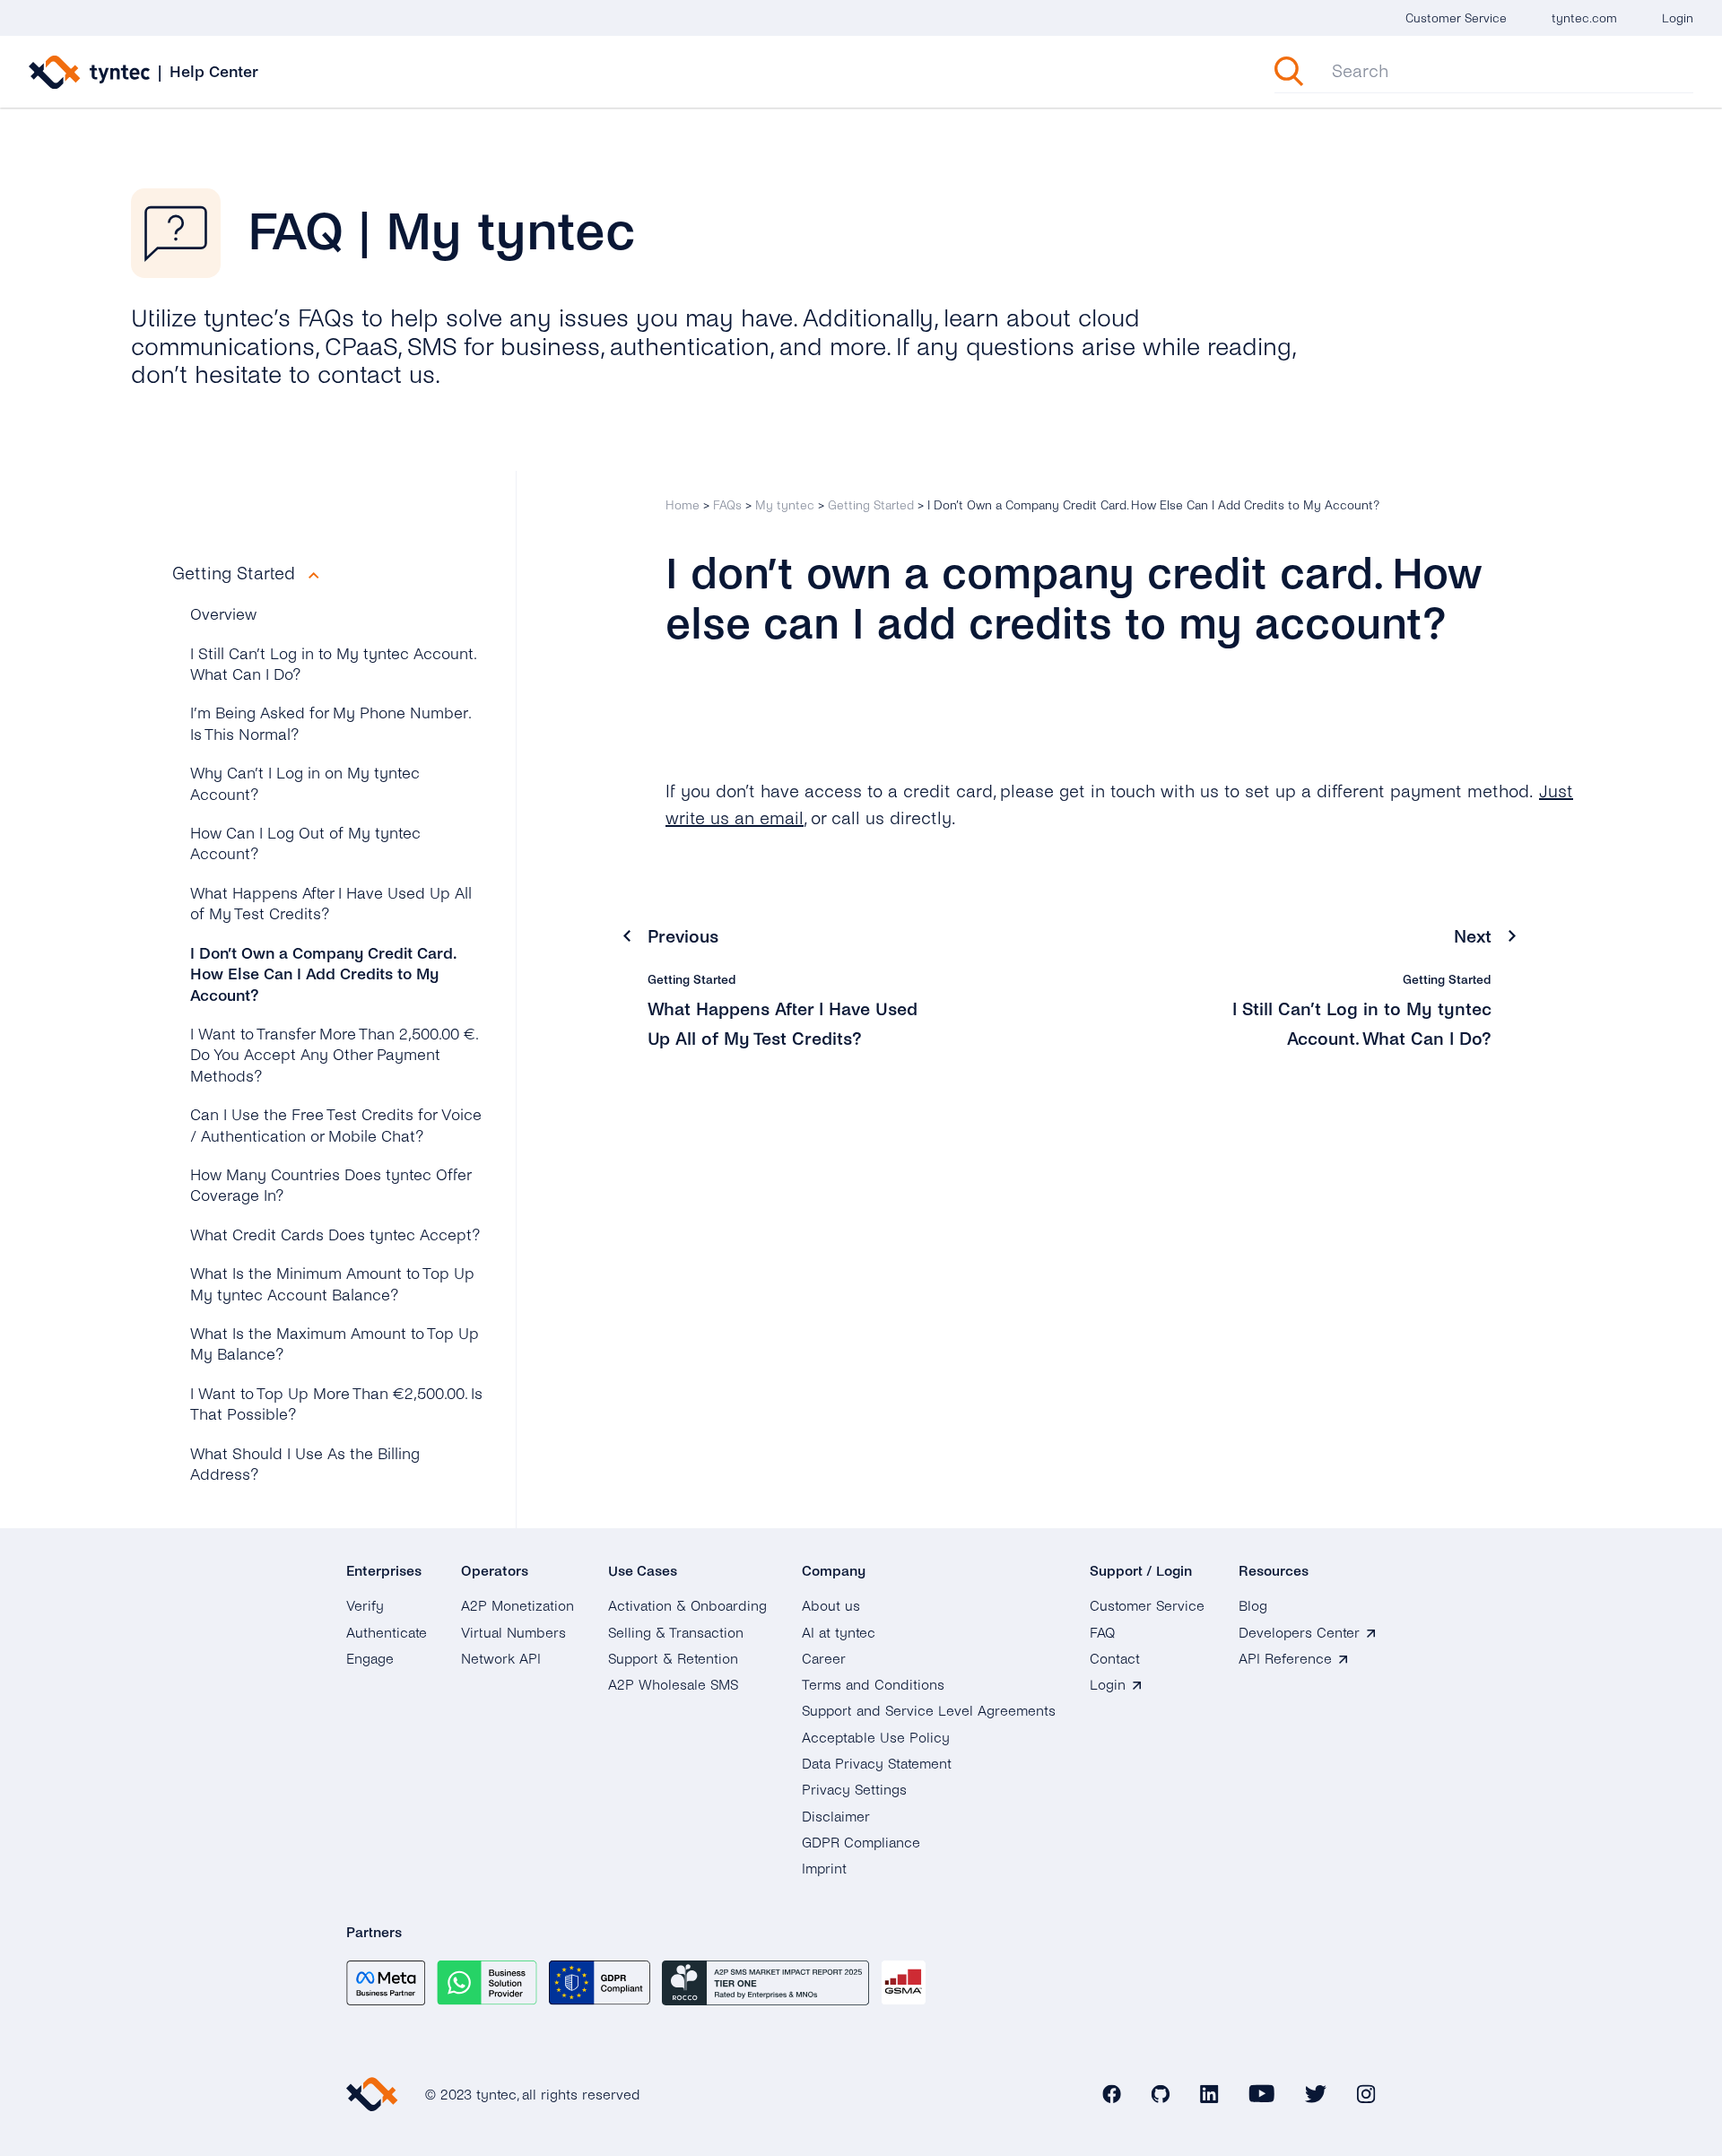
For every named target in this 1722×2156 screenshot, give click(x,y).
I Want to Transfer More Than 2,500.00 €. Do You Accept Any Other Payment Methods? (334, 1056)
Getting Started (871, 505)
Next (1473, 937)
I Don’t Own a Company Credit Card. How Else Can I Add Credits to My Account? (323, 975)
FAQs (727, 505)
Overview (223, 615)
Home (683, 505)
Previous (683, 937)
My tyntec (785, 505)
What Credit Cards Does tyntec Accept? (335, 1235)
